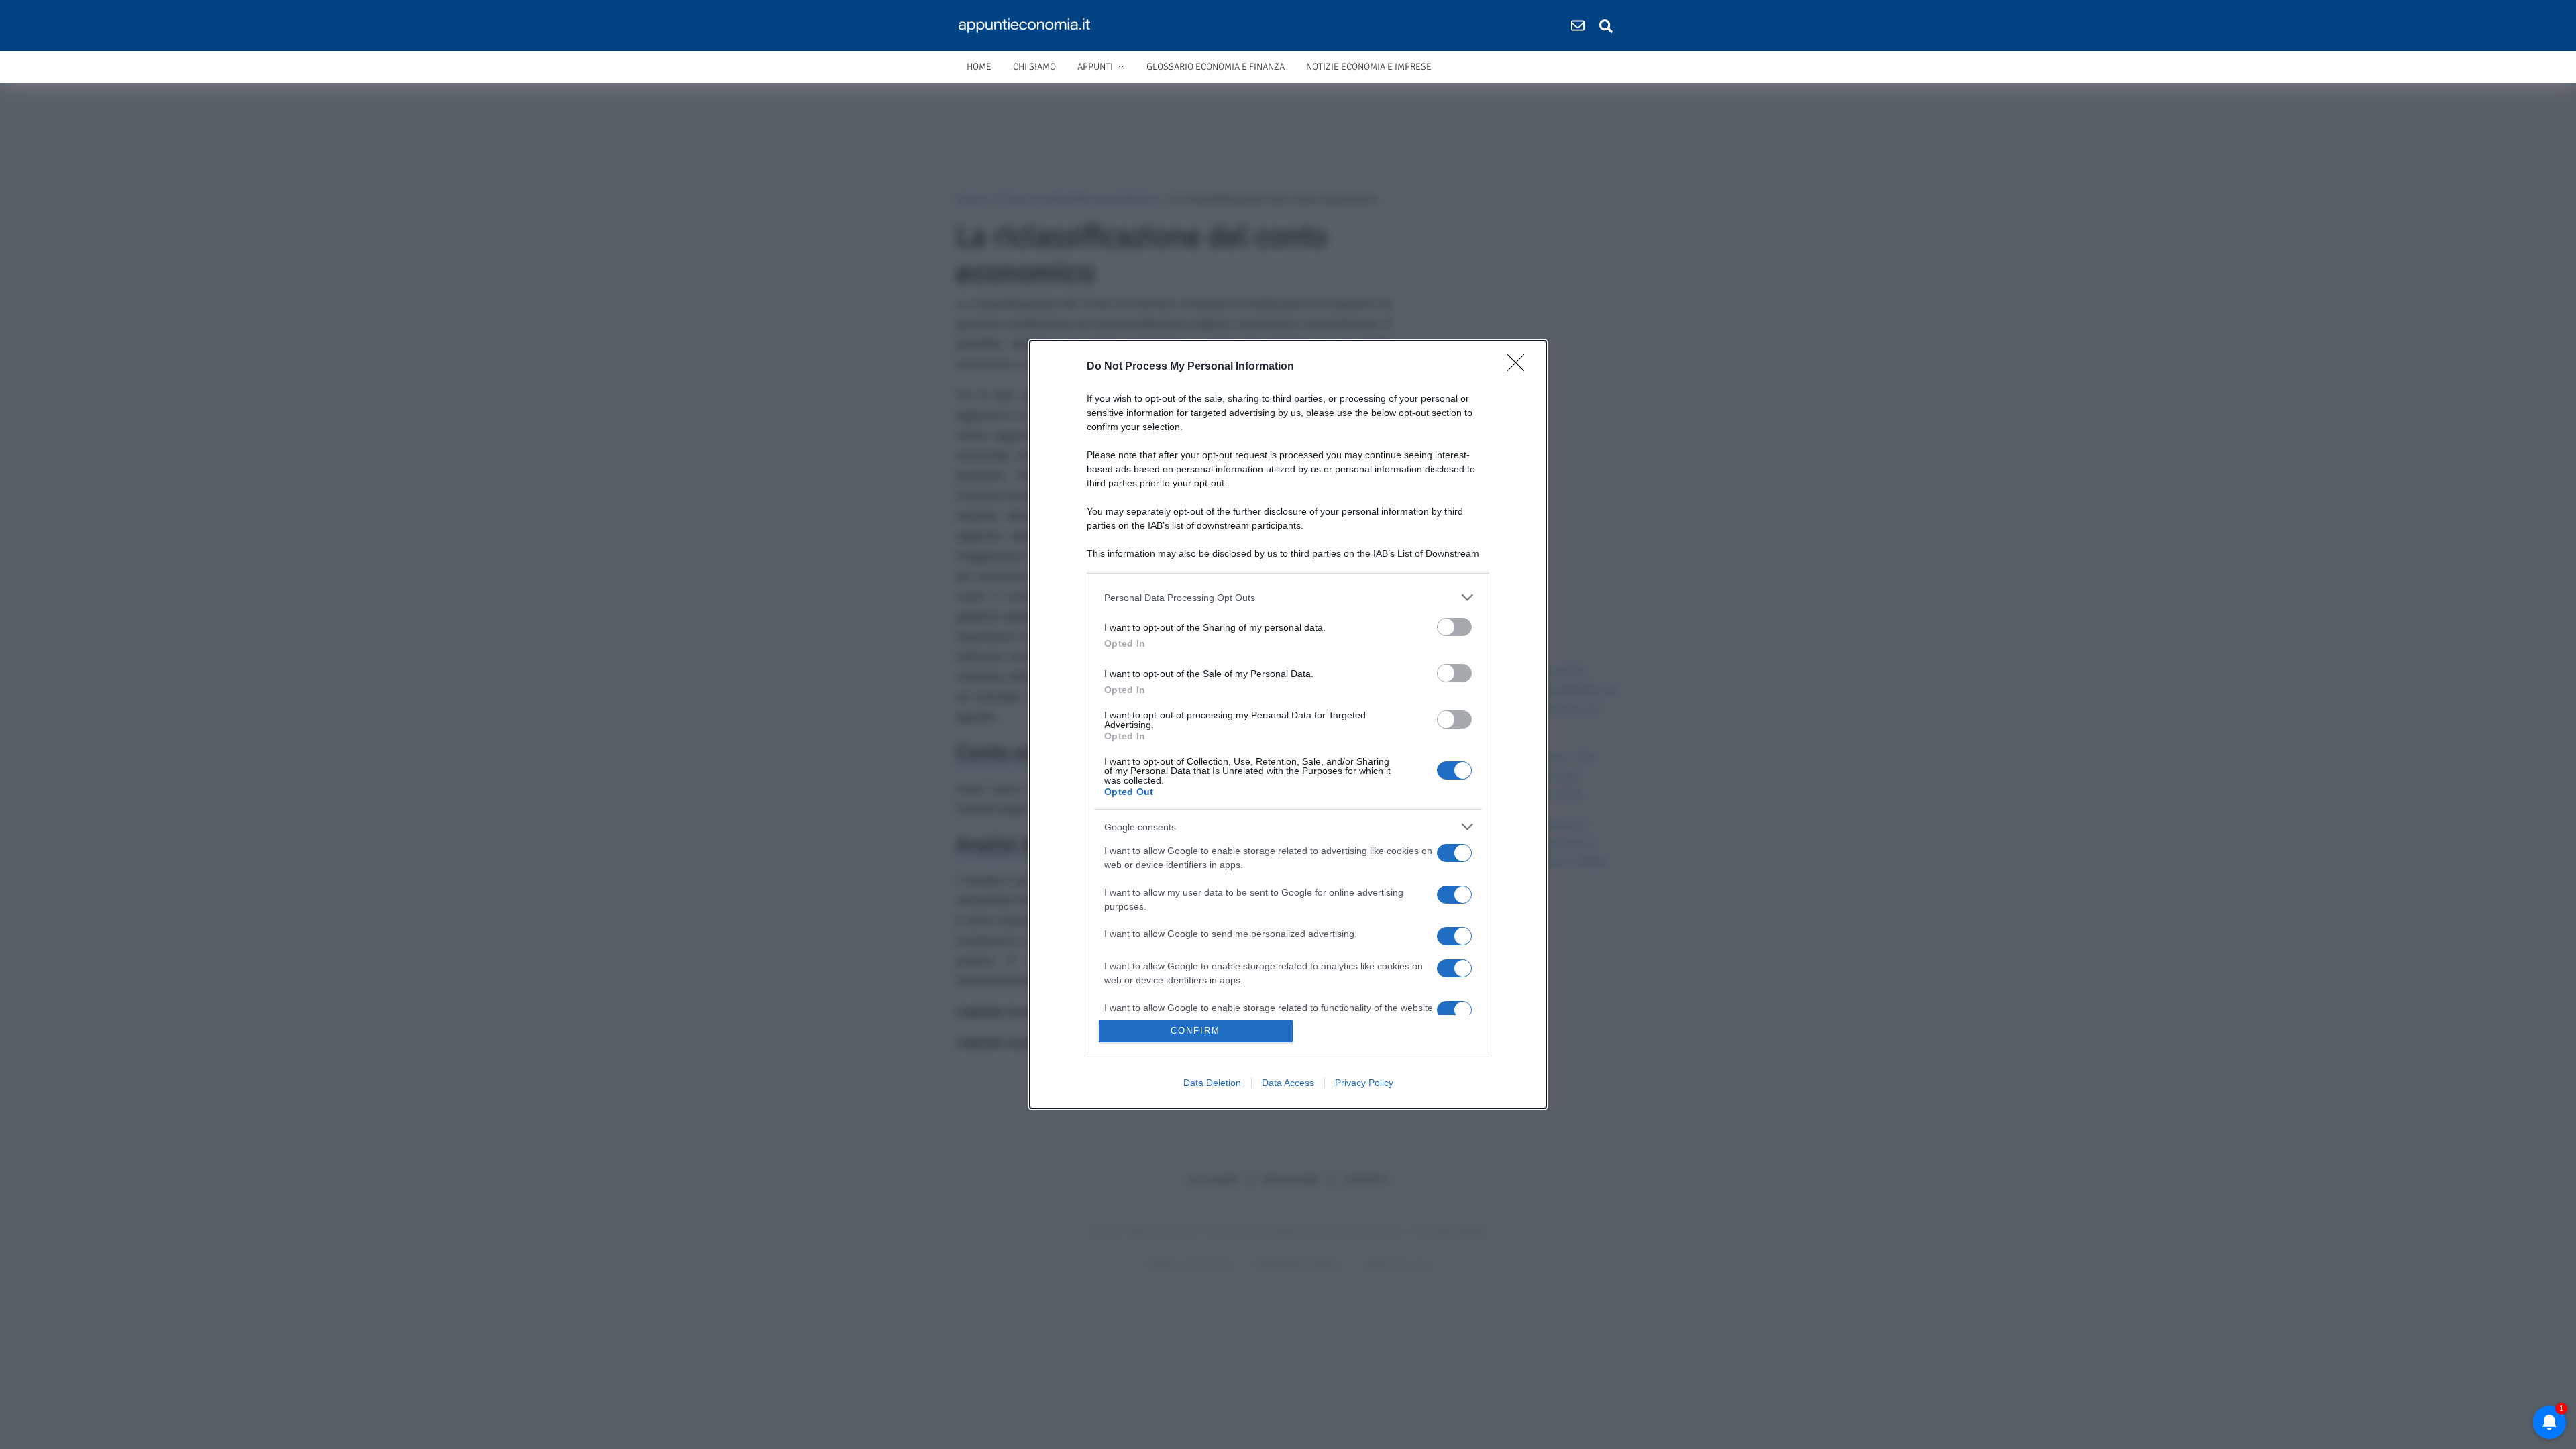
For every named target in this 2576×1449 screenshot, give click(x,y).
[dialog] (1288, 724)
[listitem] (1288, 597)
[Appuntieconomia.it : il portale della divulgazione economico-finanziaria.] (1029, 25)
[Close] (1520, 367)
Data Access (1288, 1083)
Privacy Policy (1364, 1083)
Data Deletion (1212, 1083)
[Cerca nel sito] (1606, 25)
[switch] (1454, 627)
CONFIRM (1195, 1031)
